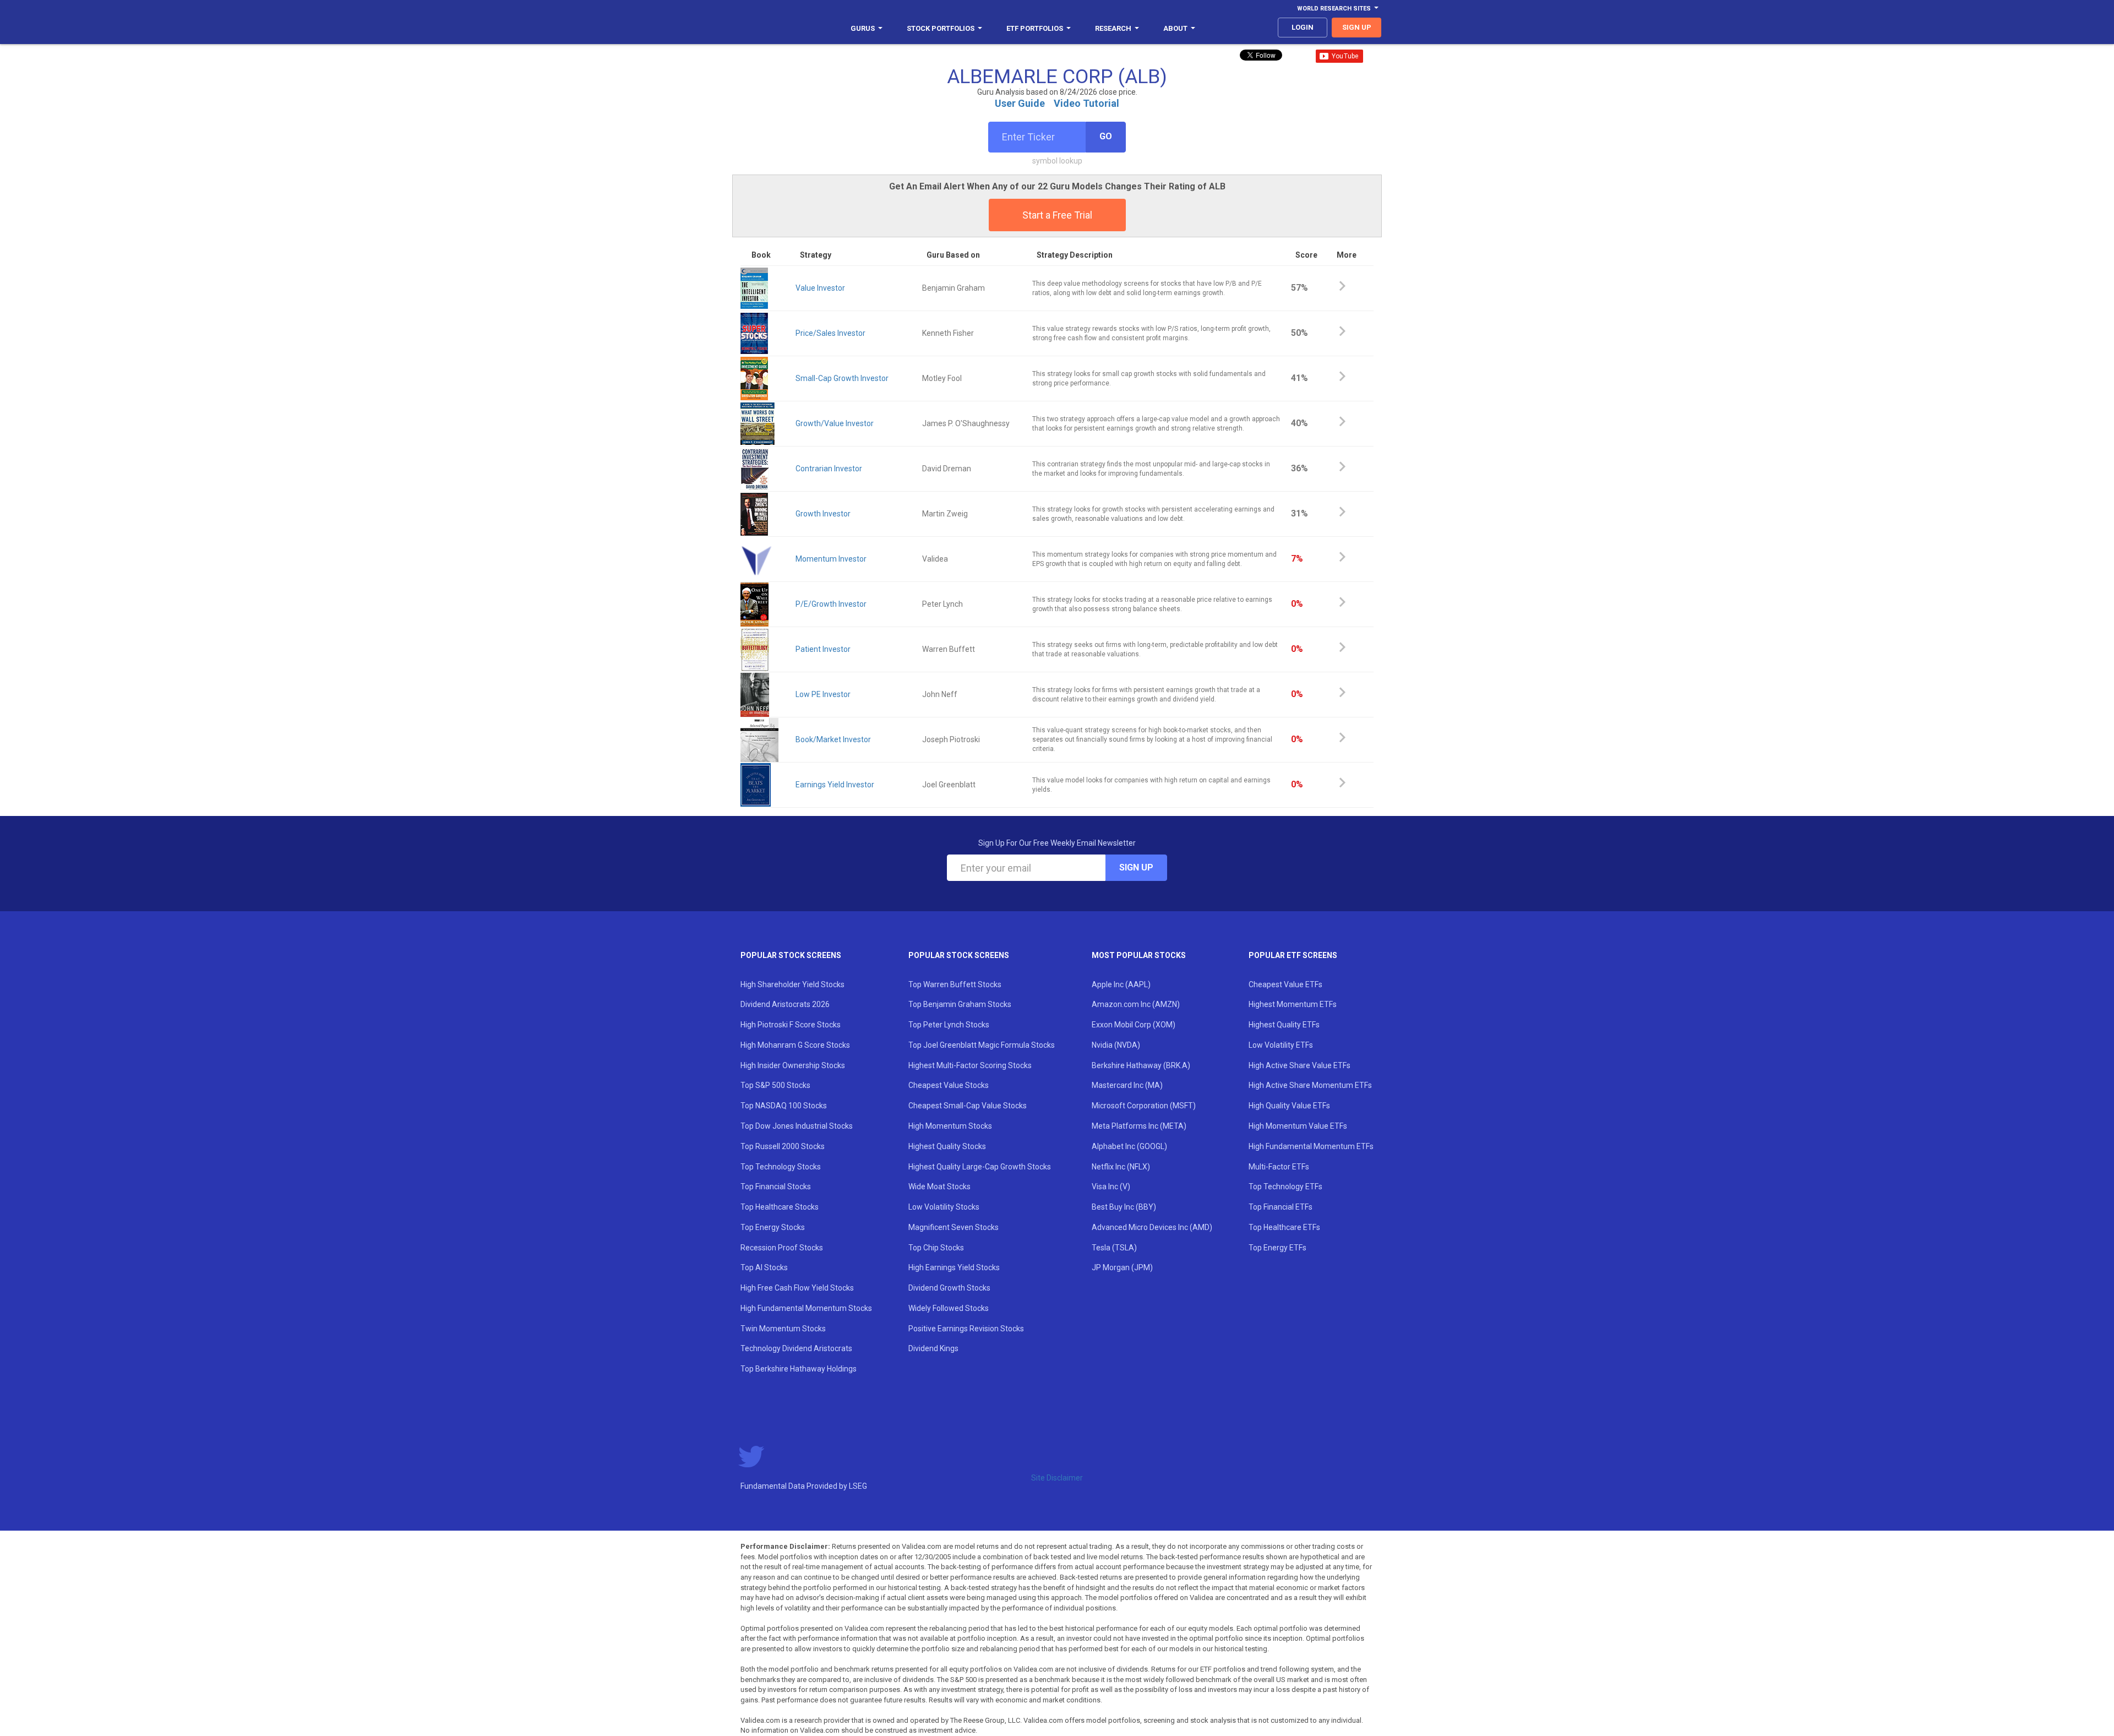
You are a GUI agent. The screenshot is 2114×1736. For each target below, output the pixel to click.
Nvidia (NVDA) (1116, 1045)
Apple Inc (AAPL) (1121, 984)
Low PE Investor (823, 694)
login (1303, 27)
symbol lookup (1057, 161)
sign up (1357, 27)
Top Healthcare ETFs (1284, 1227)
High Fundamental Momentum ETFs (1311, 1146)
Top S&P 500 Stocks (775, 1085)
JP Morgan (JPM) (1122, 1267)
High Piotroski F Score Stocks (791, 1025)
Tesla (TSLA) (1114, 1248)
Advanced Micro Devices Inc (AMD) (1152, 1227)
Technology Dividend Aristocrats (796, 1348)
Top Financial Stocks (776, 1187)
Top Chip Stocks (936, 1248)
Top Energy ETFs (1277, 1248)
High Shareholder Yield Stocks (792, 984)
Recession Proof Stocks (782, 1248)
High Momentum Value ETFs (1298, 1126)
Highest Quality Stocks (947, 1146)
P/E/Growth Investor (831, 604)
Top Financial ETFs (1281, 1207)
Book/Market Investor (833, 739)
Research (1113, 28)
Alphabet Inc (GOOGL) (1129, 1146)
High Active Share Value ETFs (1300, 1065)
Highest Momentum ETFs (1293, 1004)
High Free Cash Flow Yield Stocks (797, 1288)
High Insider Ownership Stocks (793, 1065)
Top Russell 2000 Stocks (783, 1146)
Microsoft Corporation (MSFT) (1144, 1106)
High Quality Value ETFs (1289, 1106)
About (1175, 28)
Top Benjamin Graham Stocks (960, 1004)
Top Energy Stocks (773, 1227)
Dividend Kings (933, 1348)
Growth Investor (823, 514)
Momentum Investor (831, 559)
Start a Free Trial (1057, 215)
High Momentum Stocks (950, 1126)
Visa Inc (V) (1111, 1187)
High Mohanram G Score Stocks (795, 1045)
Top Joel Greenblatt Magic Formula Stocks (982, 1045)
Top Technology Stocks (781, 1167)
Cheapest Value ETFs (1285, 984)
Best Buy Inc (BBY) (1124, 1207)
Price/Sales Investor (830, 333)
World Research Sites (1334, 9)
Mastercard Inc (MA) (1127, 1085)
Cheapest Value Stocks (949, 1085)
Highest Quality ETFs (1284, 1025)
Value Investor (820, 288)
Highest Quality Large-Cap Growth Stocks (980, 1167)
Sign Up (1136, 867)
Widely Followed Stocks (949, 1308)
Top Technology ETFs (1285, 1187)
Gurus (863, 28)
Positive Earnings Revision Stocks (966, 1329)
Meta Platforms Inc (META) (1139, 1126)
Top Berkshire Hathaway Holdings (799, 1369)
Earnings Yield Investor (835, 785)
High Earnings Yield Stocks (954, 1267)
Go (1106, 136)
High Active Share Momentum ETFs (1310, 1085)
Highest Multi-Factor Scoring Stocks (970, 1065)
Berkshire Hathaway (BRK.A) (1141, 1065)
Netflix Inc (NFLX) (1121, 1167)
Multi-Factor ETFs (1279, 1167)
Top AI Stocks (764, 1267)
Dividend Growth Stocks (949, 1288)
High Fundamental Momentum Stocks (806, 1308)
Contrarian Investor (829, 469)
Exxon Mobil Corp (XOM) (1134, 1025)
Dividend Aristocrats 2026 (785, 1004)
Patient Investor (823, 649)
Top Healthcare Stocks (780, 1207)
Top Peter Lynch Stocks (949, 1025)
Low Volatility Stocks (944, 1207)
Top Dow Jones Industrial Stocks (797, 1126)
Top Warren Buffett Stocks (955, 984)
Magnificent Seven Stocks (954, 1227)
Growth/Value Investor (835, 423)
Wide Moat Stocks (939, 1187)
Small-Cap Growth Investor (842, 378)
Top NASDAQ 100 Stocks (784, 1106)
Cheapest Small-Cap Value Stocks (968, 1106)
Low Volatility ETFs (1281, 1045)
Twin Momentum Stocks (783, 1329)
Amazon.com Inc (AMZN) (1136, 1004)
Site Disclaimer (1057, 1478)
